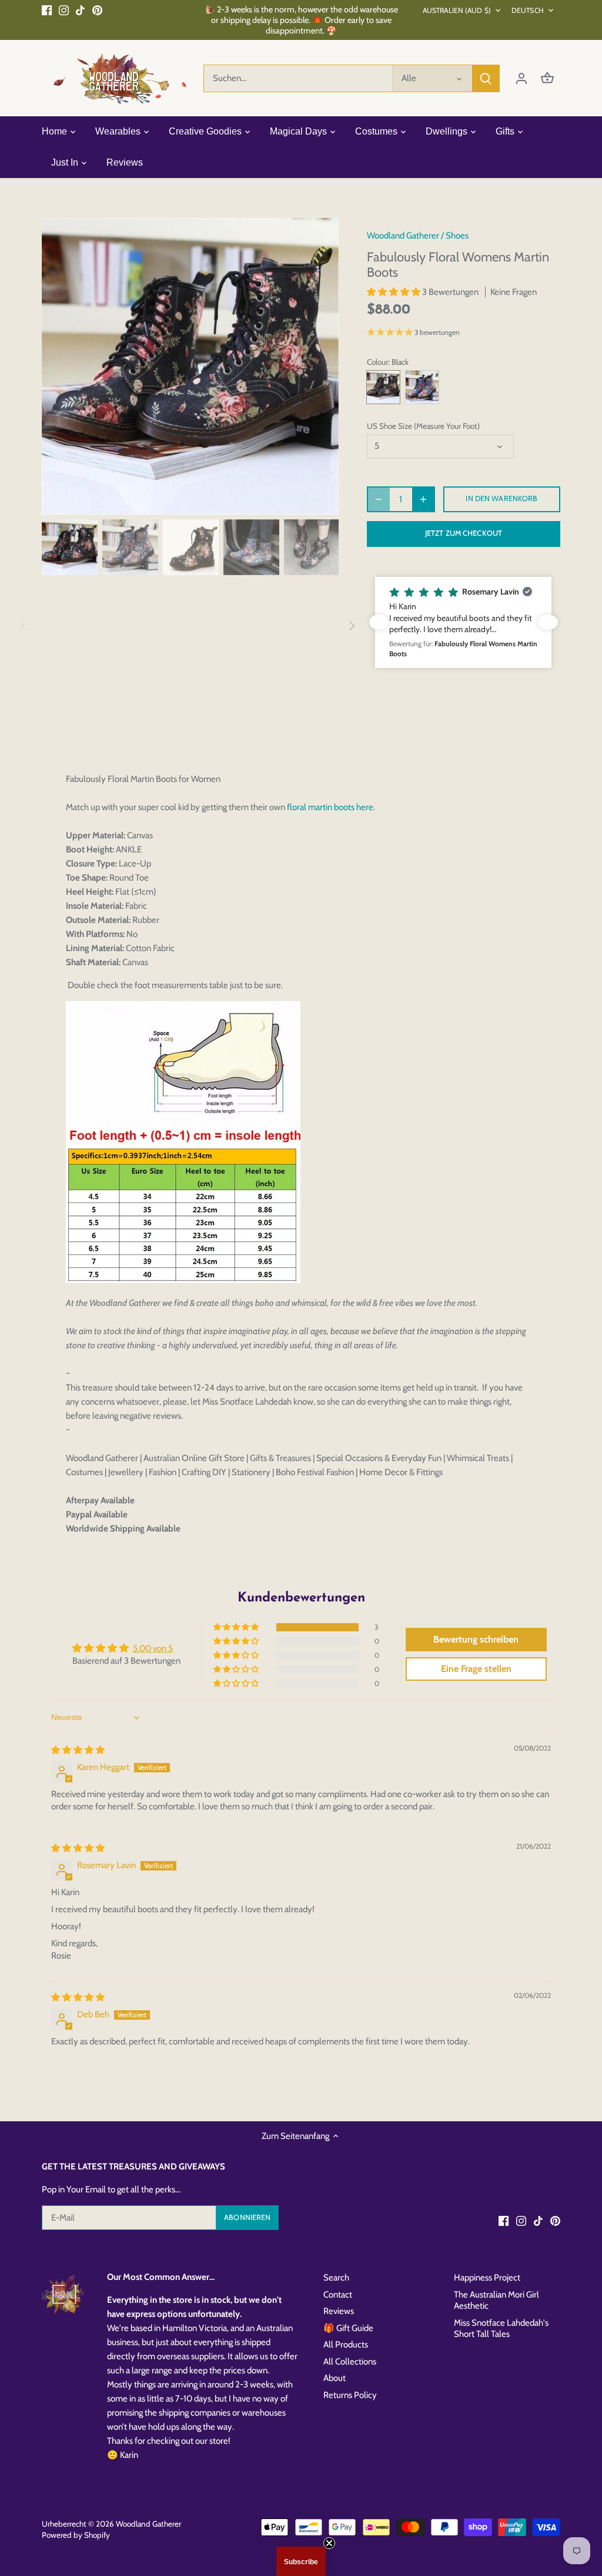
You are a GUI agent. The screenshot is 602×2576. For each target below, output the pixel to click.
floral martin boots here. (331, 807)
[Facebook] (47, 10)
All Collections (350, 2362)
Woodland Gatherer (403, 236)
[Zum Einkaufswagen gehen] (547, 78)
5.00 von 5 (153, 1648)
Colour (377, 362)
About (335, 2378)
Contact (338, 2295)
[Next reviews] (548, 622)
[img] (78, 1750)
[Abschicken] (486, 78)
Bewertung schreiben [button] (476, 1639)
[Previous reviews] (379, 622)
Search (336, 2278)
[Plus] (423, 499)
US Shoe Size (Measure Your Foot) (423, 426)
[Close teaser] (329, 2543)
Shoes (457, 236)
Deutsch (528, 10)
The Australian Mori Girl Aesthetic (496, 2300)
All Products (346, 2345)
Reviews (339, 2311)
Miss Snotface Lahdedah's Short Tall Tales (501, 2329)
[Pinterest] (97, 10)
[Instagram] (64, 10)
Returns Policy (350, 2395)
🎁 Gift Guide (348, 2328)
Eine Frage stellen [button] (476, 1669)
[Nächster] (321, 366)
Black (383, 387)
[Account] (521, 78)
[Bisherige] (59, 366)
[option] (190, 366)
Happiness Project (487, 2278)
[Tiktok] (80, 10)
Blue (422, 387)
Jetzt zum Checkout (464, 533)
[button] (394, 292)
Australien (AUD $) (457, 10)
